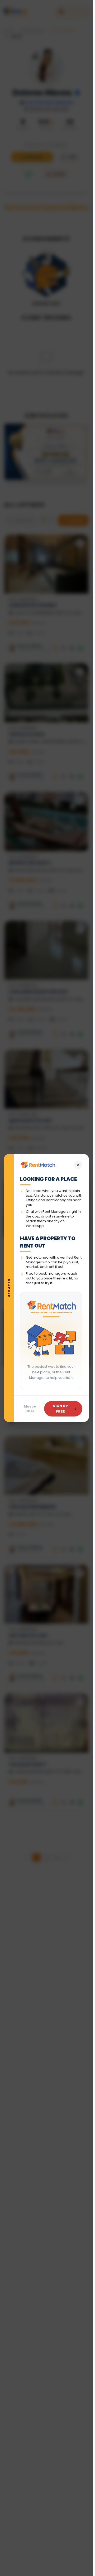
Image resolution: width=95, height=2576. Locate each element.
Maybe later (30, 1409)
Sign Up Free (60, 1409)
